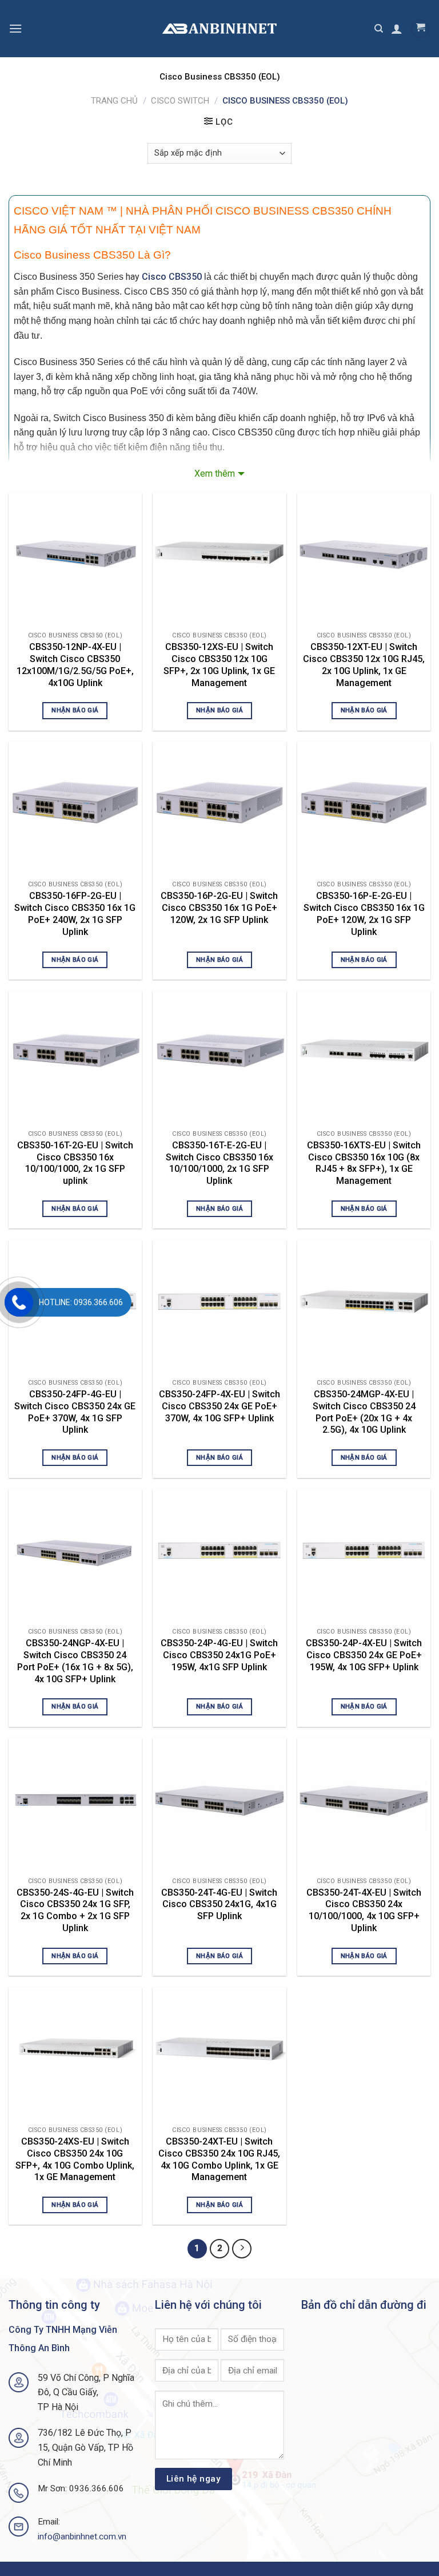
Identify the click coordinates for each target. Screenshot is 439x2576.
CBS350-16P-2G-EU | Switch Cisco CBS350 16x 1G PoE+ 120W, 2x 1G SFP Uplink (219, 908)
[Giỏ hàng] (420, 29)
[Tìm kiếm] (379, 29)
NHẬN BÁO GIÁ (75, 710)
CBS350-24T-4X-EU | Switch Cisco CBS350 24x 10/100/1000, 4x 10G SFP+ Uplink (364, 1910)
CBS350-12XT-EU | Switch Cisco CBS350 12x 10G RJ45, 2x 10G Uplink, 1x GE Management (364, 665)
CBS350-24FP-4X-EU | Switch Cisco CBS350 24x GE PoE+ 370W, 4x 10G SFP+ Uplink (219, 1406)
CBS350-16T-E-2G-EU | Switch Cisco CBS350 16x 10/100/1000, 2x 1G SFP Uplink (219, 1163)
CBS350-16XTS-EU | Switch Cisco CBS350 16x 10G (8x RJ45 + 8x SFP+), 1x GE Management (364, 1163)
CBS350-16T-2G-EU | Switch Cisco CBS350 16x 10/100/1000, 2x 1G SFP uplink (75, 1163)
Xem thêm (215, 473)
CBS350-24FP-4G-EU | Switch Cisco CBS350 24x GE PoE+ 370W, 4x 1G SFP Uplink (75, 1412)
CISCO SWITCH (180, 101)
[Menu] (15, 28)
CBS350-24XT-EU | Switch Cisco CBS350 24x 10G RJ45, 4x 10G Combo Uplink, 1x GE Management (219, 2159)
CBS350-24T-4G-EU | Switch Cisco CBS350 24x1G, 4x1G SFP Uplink (219, 1905)
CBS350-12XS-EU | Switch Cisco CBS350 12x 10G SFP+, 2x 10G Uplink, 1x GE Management (219, 665)
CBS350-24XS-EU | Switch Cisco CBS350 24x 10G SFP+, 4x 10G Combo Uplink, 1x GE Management (75, 2159)
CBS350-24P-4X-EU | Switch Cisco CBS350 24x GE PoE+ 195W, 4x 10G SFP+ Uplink (364, 1655)
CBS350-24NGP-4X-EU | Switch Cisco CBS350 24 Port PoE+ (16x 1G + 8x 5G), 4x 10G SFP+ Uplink (75, 1661)
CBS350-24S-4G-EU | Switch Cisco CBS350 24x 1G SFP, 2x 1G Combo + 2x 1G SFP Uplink (75, 1910)
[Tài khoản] (397, 29)
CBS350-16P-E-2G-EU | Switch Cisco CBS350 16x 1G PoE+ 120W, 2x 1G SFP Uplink (364, 914)
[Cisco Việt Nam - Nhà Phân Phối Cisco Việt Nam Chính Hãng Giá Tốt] (219, 29)
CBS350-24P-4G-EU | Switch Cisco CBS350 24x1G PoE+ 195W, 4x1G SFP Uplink (219, 1655)
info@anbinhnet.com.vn (82, 2537)
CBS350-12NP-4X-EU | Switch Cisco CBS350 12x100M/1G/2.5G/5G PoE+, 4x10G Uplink (75, 665)
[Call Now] (19, 1302)
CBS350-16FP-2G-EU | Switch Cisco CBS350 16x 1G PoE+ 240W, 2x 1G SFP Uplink (75, 914)
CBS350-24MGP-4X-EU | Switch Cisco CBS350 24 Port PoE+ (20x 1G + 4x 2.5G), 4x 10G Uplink (364, 1412)
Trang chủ (114, 101)
